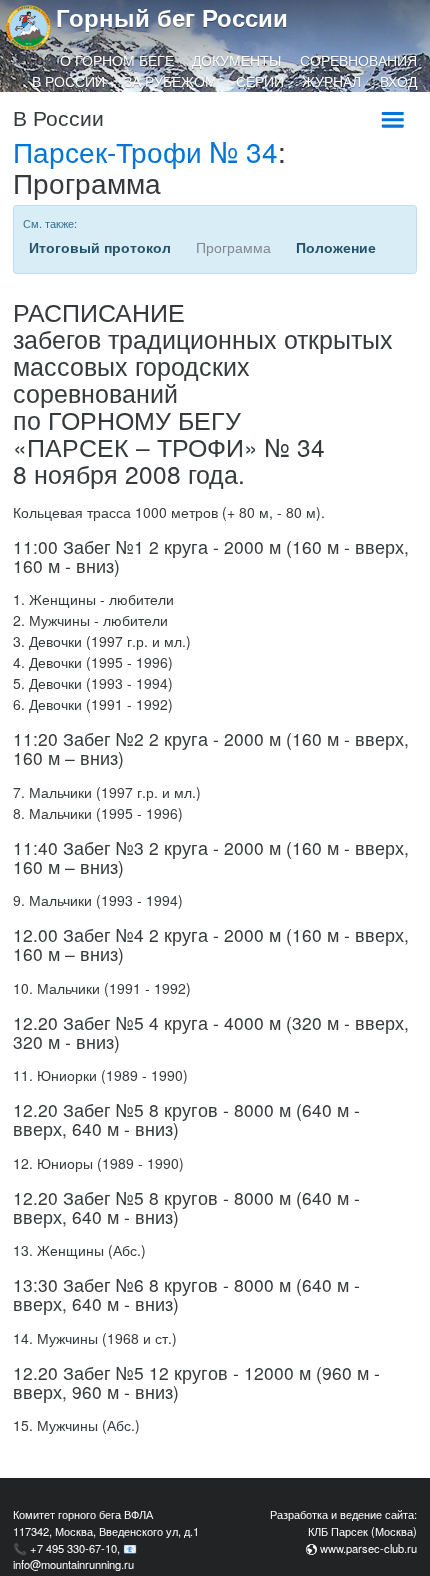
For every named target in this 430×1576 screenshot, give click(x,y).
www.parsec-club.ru (368, 1548)
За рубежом (170, 81)
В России (68, 81)
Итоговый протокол (100, 247)
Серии (260, 81)
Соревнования (358, 60)
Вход (398, 81)
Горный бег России (172, 17)
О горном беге (117, 60)
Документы (236, 60)
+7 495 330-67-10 (73, 1548)
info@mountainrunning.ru (73, 1564)
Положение (336, 247)
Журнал (331, 81)
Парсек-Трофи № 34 (145, 151)
